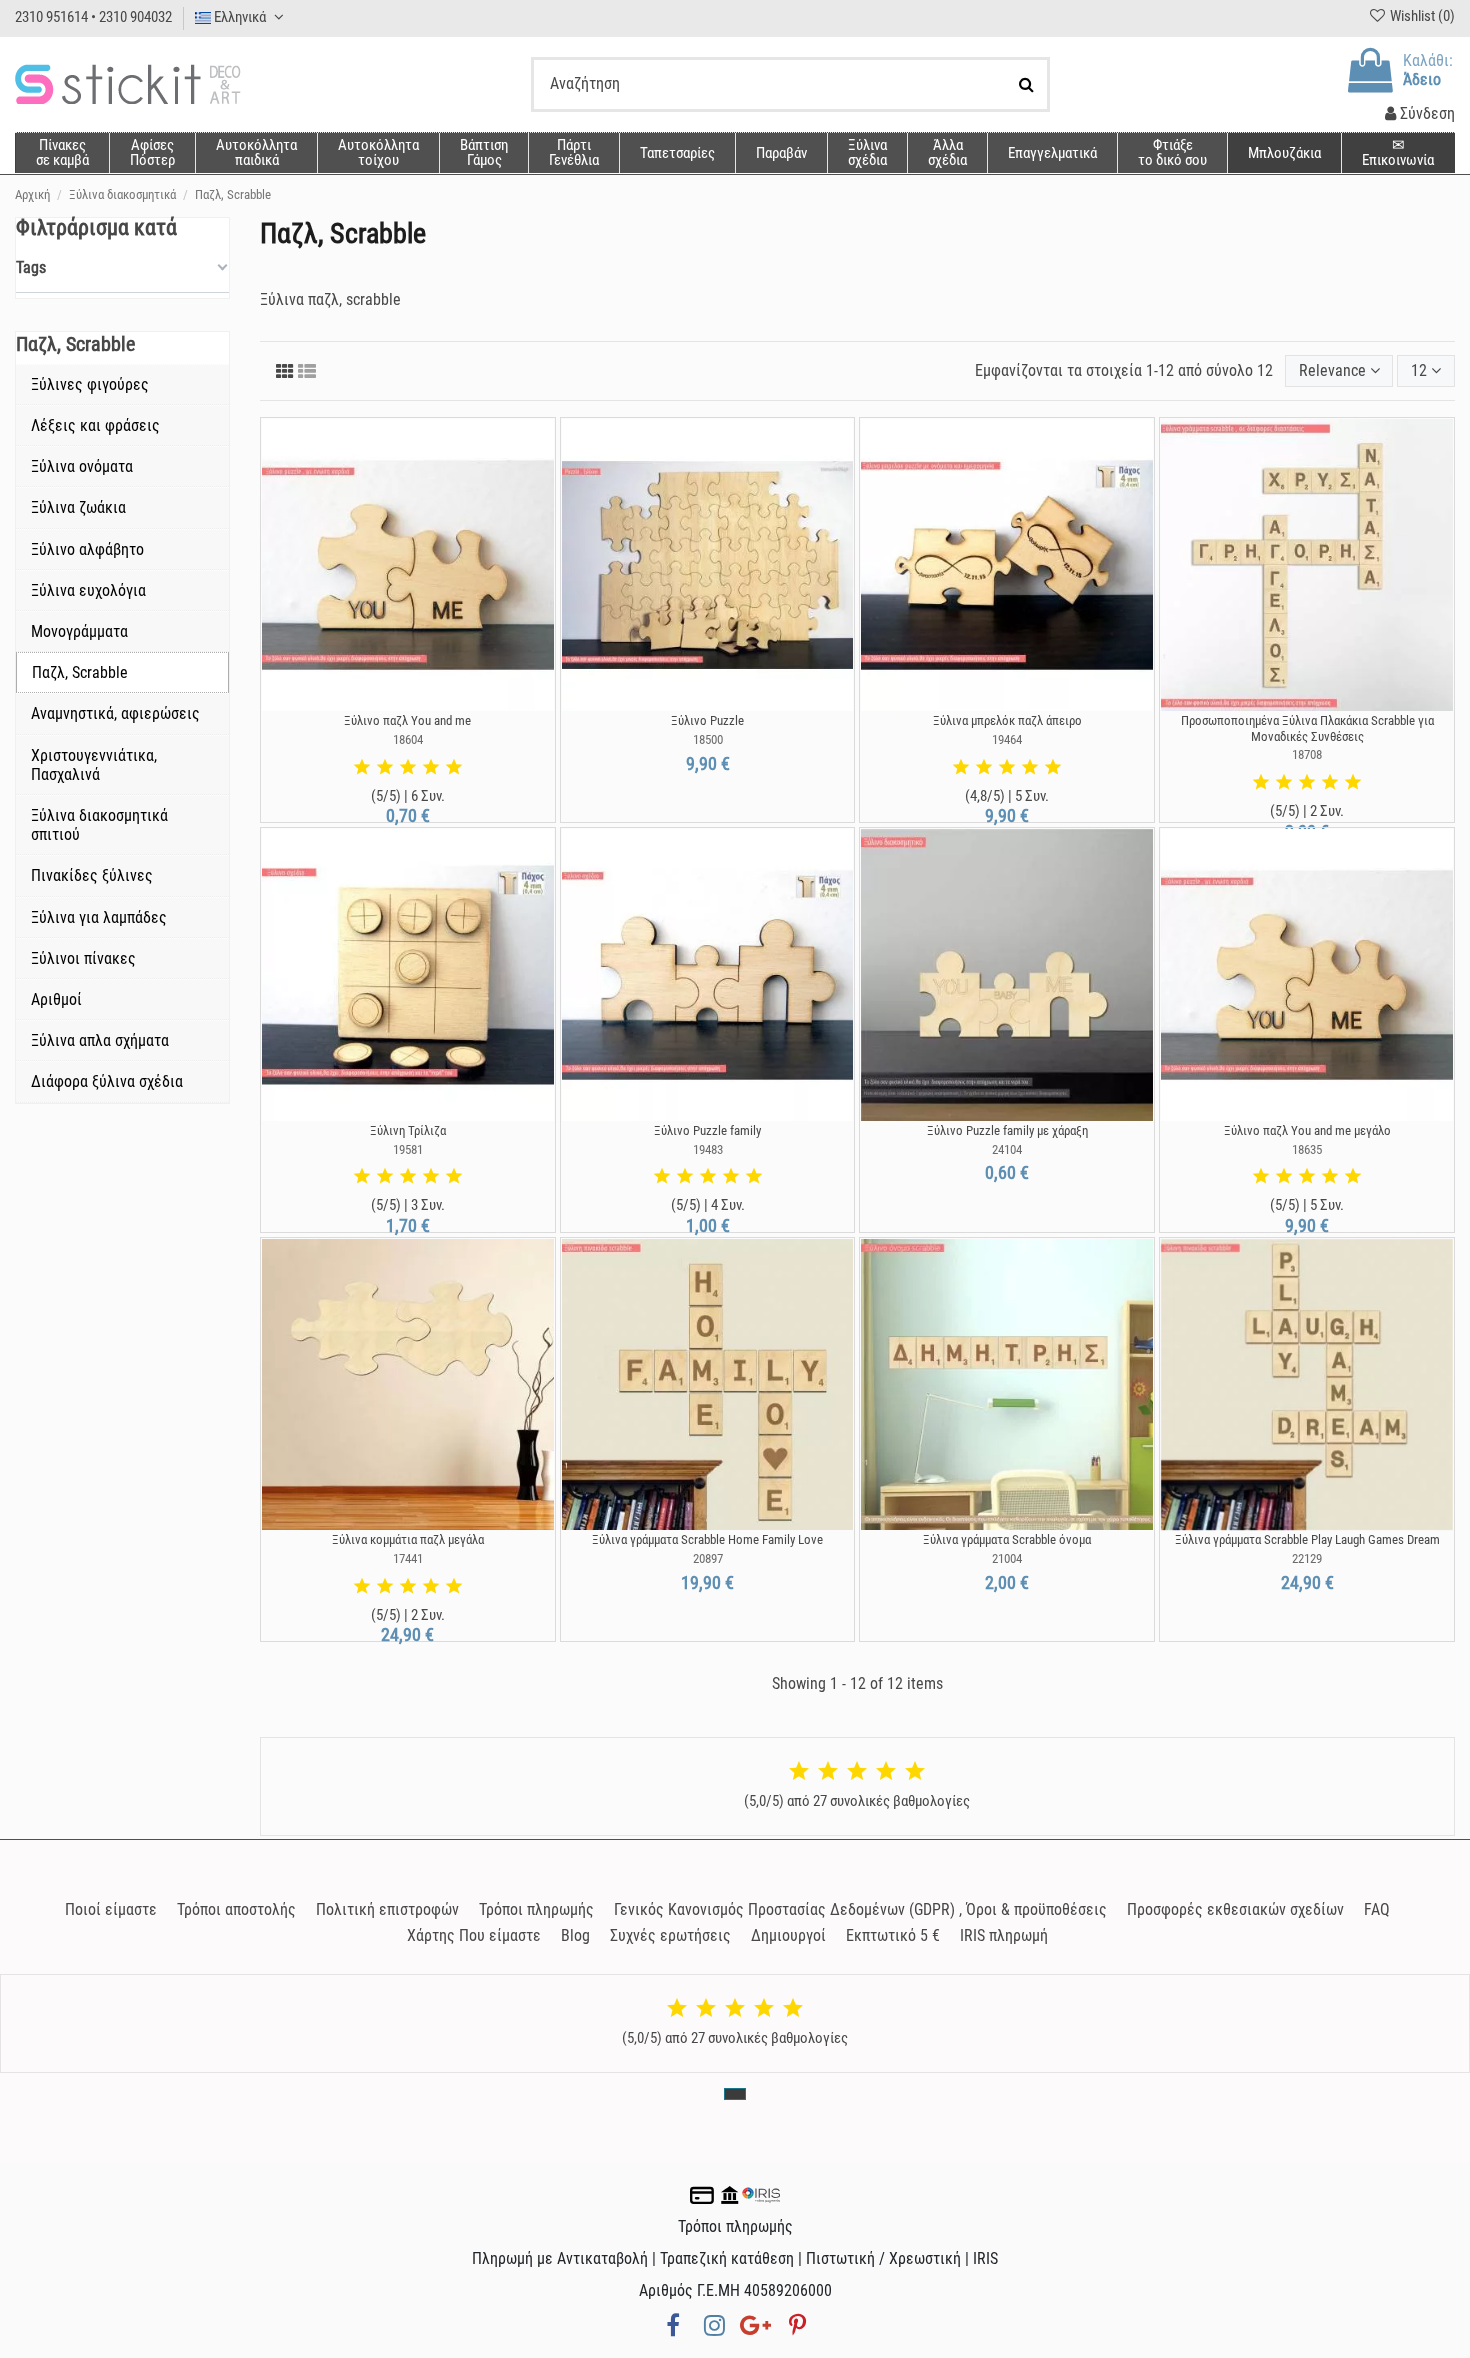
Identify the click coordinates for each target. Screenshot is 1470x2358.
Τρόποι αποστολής (236, 1909)
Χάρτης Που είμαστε (474, 1935)
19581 (408, 1149)
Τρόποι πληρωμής (536, 1909)
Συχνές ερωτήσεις (670, 1935)
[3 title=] (408, 768)
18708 (1307, 754)
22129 (1307, 1558)
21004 (1007, 1558)
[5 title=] (454, 768)
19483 (708, 1149)
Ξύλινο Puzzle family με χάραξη (1007, 1130)
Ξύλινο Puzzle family (707, 1130)
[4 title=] (431, 768)
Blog (575, 1935)
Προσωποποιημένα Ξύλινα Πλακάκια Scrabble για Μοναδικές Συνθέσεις (1307, 728)
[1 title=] (362, 768)
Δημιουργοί (788, 1935)
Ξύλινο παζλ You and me (407, 720)
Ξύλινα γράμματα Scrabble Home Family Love (707, 1539)
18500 (708, 739)
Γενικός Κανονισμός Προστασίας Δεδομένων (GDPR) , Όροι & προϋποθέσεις (860, 1909)
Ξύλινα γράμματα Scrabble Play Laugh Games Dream (1307, 1539)
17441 (408, 1558)
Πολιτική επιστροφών (387, 1909)
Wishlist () (1421, 16)
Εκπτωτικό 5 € (893, 1935)
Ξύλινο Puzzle (707, 720)
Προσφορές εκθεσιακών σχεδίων (1235, 1909)
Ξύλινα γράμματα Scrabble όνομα (1007, 1539)
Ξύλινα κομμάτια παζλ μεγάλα (408, 1539)
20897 (708, 1558)
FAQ (1377, 1909)
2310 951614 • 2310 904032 (93, 17)
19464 (1007, 739)
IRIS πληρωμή (1004, 1935)
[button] (947, 153)
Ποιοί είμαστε (111, 1909)
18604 (408, 739)
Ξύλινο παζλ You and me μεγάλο (1307, 1130)
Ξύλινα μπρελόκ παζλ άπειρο (1007, 720)
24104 (1007, 1149)
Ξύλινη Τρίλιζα (408, 1130)
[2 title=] (385, 768)
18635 (1307, 1149)
